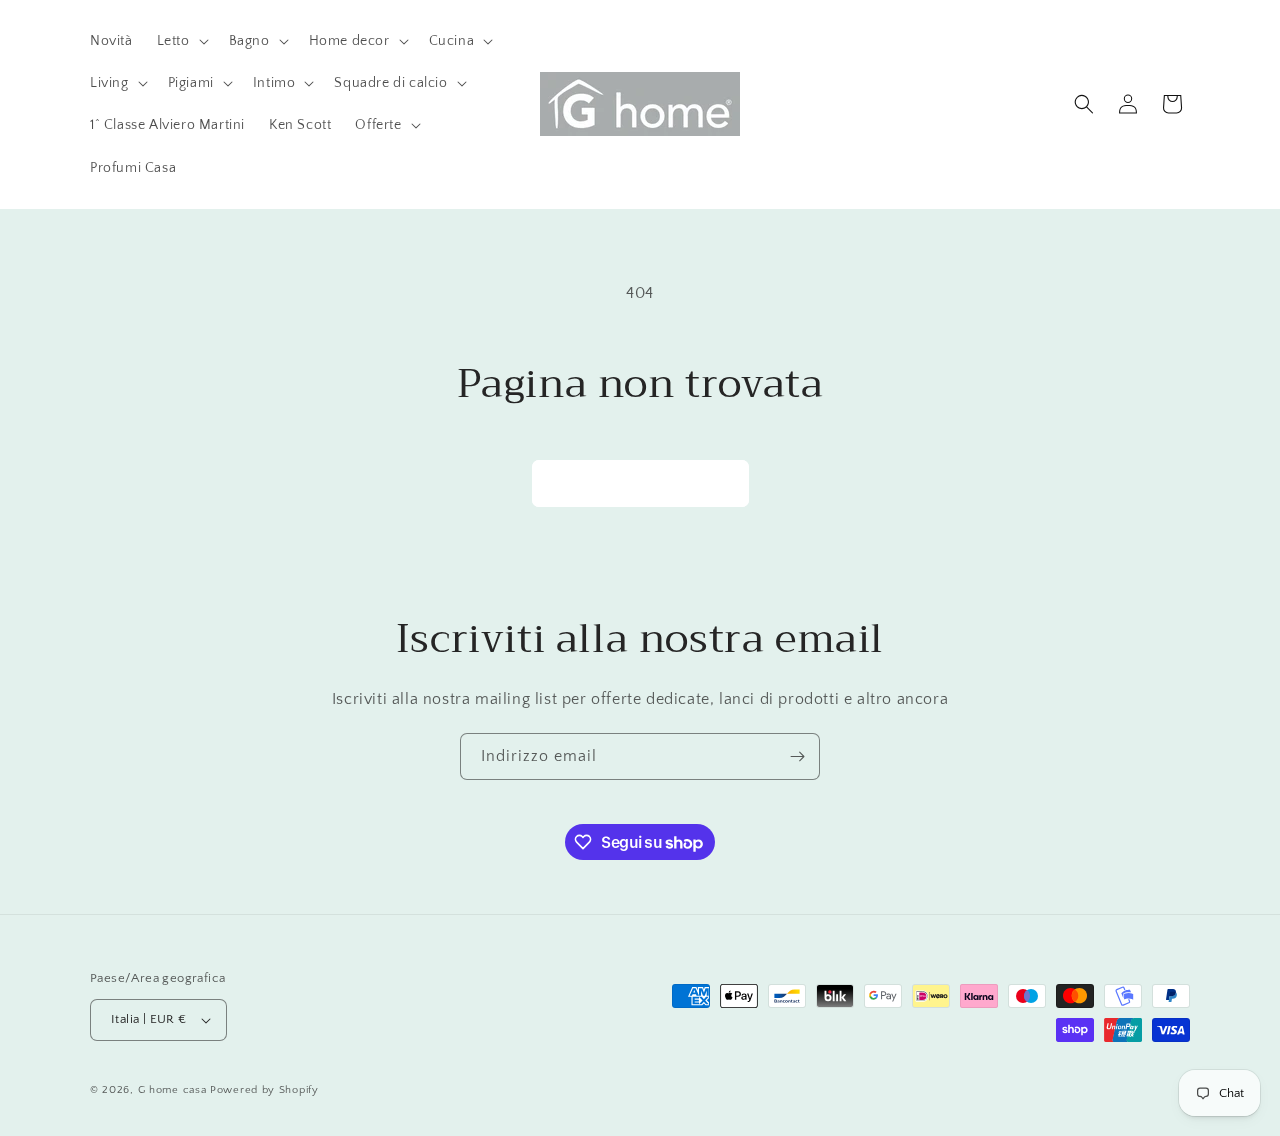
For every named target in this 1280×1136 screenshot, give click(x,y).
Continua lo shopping (640, 482)
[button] (181, 41)
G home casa (172, 1090)
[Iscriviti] (797, 756)
